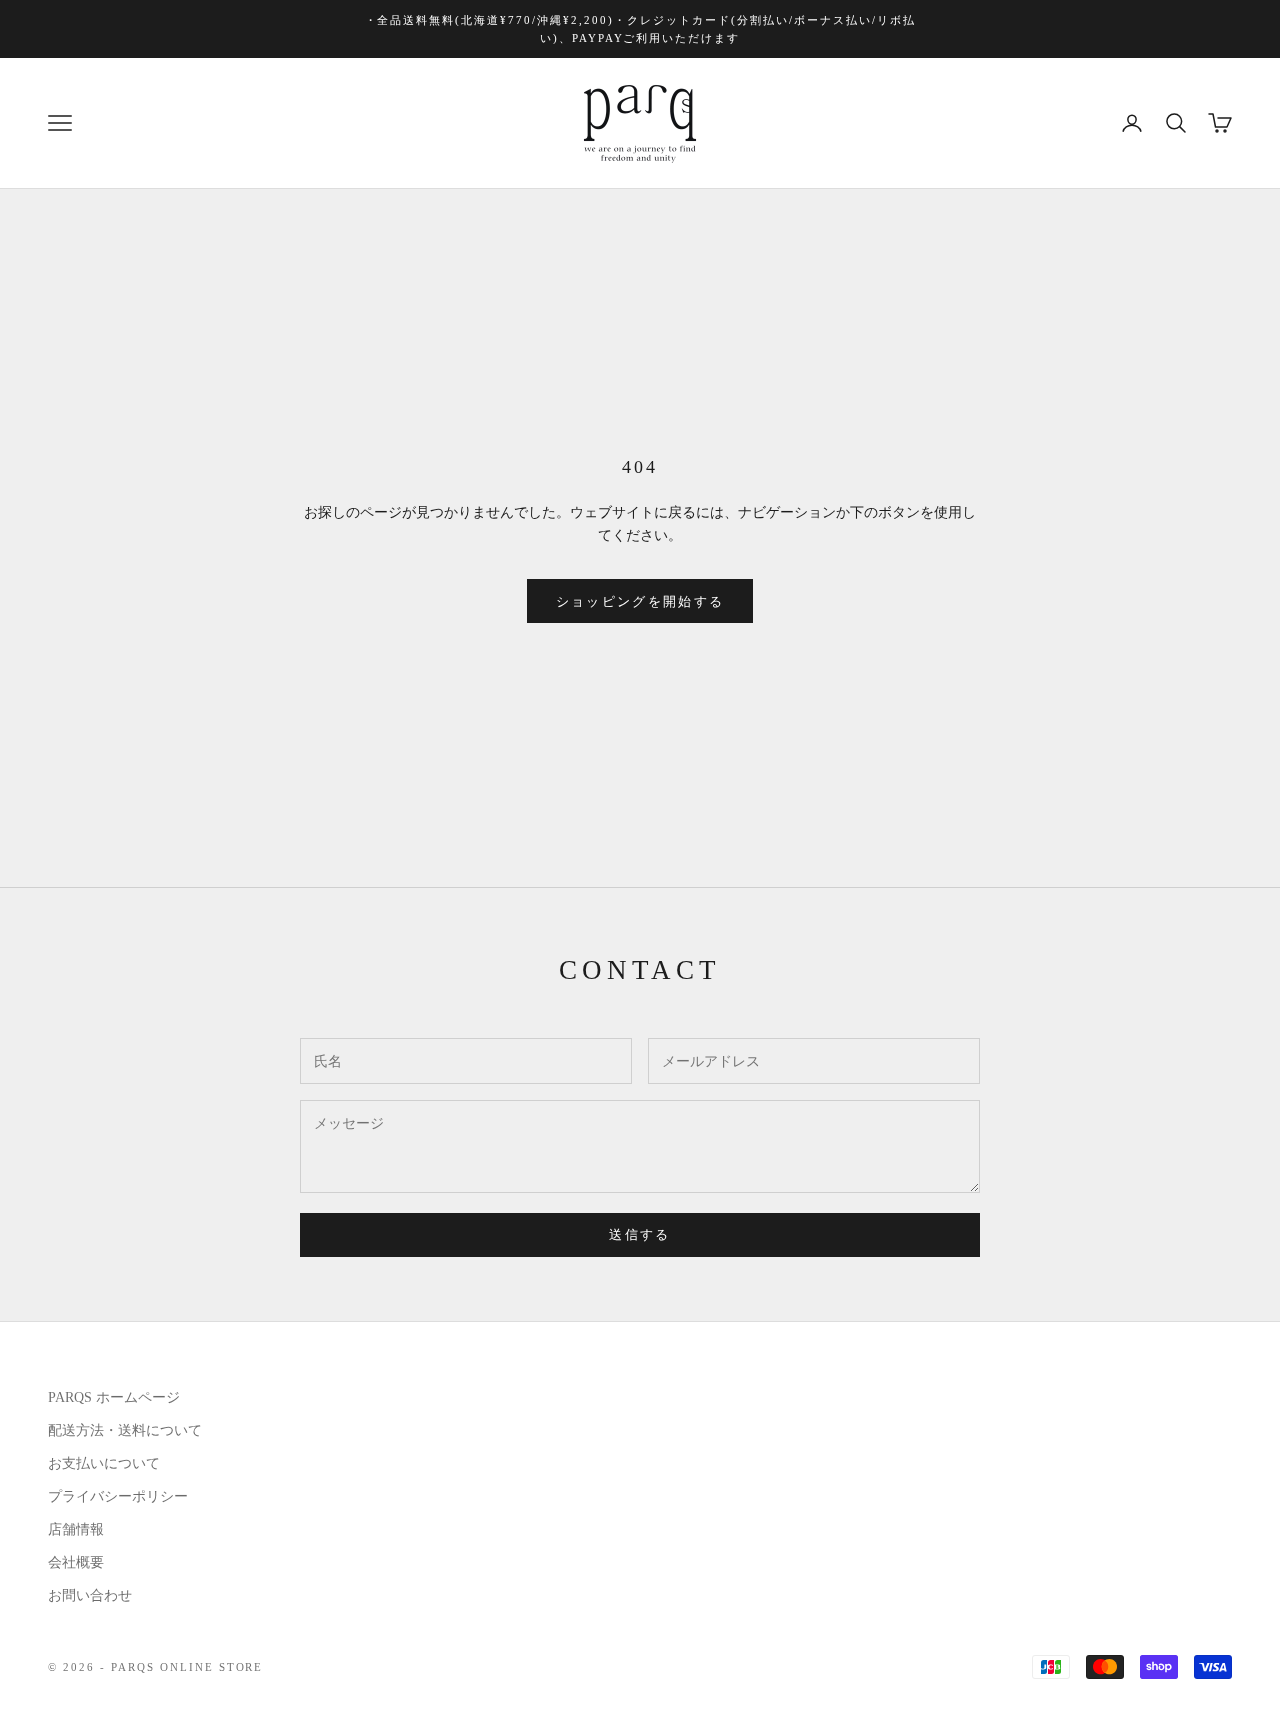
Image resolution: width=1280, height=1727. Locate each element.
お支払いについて (104, 1463)
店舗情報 (76, 1529)
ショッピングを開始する (640, 601)
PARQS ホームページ (114, 1397)
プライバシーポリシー (118, 1496)
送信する (639, 1234)
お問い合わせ (90, 1595)
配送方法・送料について (125, 1430)
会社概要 (76, 1562)
